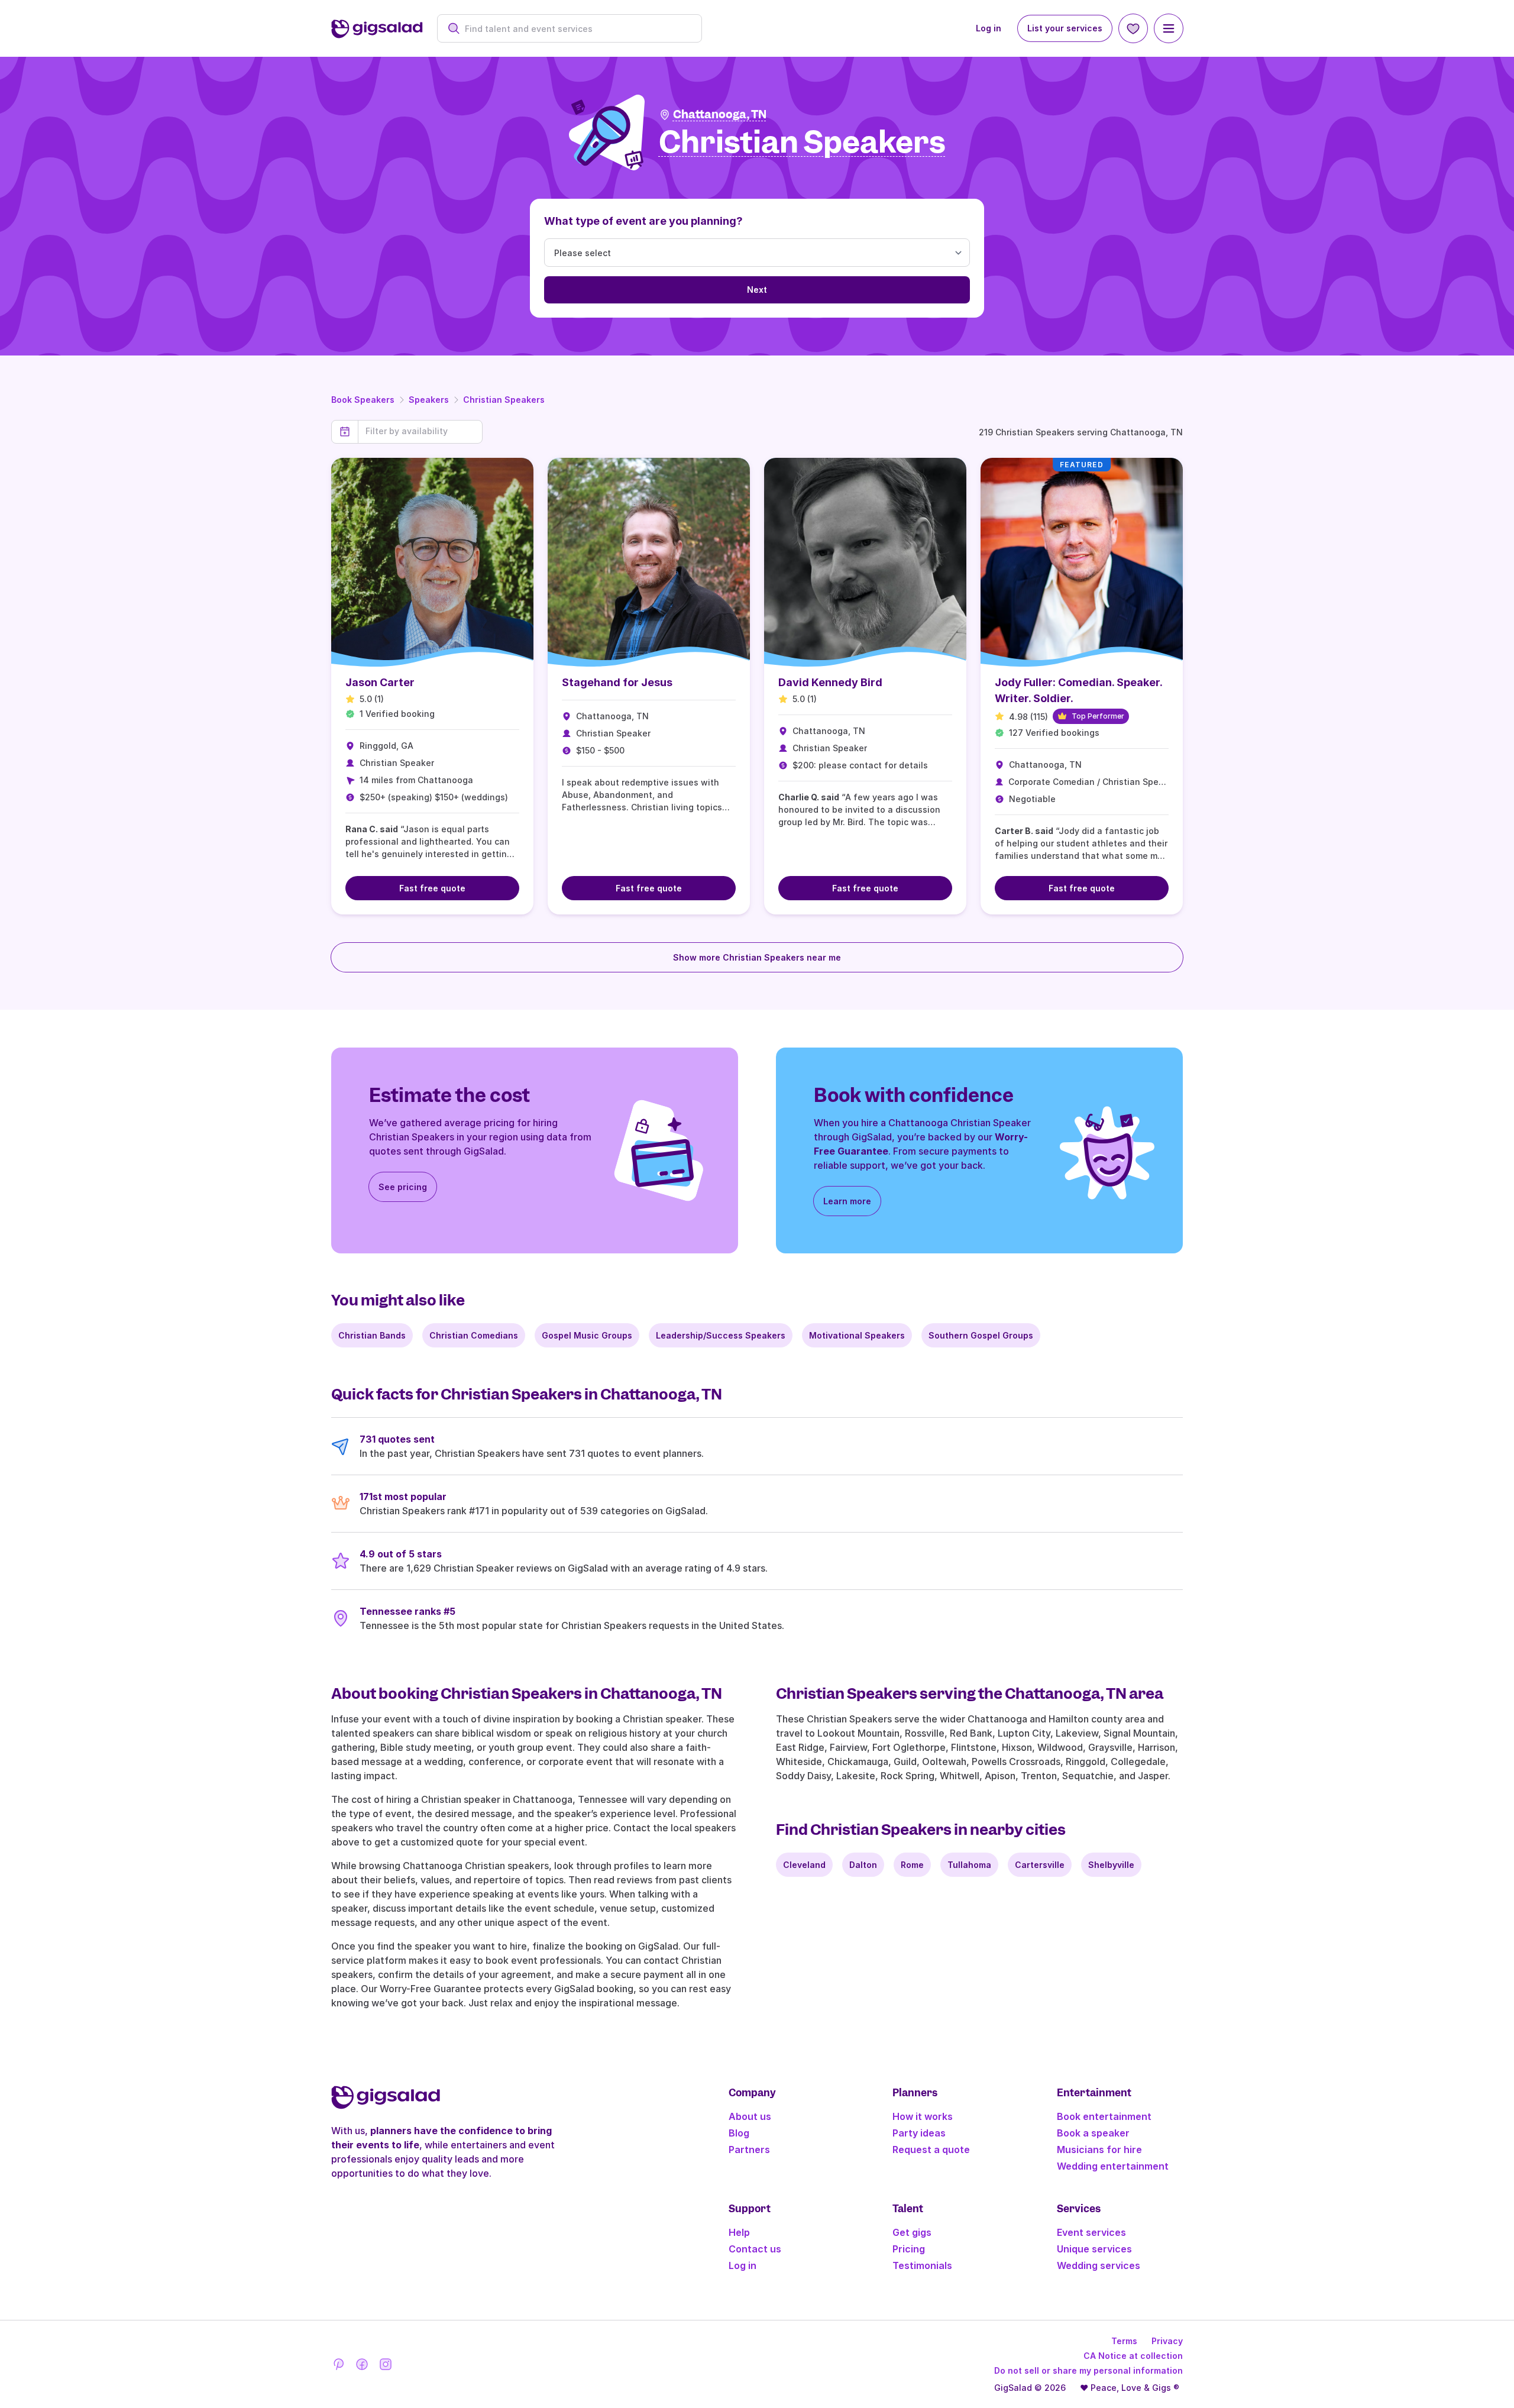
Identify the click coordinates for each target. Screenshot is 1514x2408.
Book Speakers (363, 400)
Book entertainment (1104, 2116)
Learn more (847, 1201)
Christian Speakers (504, 400)
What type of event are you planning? (643, 221)
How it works (923, 2116)
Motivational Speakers (857, 1335)
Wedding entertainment (1113, 2166)
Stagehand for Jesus (617, 682)
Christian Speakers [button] (802, 143)
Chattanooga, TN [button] (720, 114)
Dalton (863, 1865)
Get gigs (912, 2232)
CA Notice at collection (1133, 2356)
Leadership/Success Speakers (721, 1335)
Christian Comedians (474, 1335)
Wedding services (1099, 2265)
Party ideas (919, 2133)
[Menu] (1169, 28)
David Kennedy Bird (830, 682)
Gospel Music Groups (587, 1335)
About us (750, 2116)
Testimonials (922, 2265)
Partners (749, 2150)
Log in (989, 28)
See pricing (403, 1187)
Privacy (1167, 2341)
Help (739, 2232)
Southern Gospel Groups (981, 1335)
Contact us (755, 2249)
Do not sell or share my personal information (1088, 2370)
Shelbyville (1111, 1865)
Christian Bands (372, 1335)
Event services (1091, 2232)
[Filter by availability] (420, 431)
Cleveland (804, 1865)
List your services (1065, 28)
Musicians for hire (1099, 2150)
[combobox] (576, 29)
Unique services (1094, 2249)
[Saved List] (1133, 28)
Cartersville (1040, 1865)
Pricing (909, 2249)
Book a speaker (1093, 2133)
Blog (739, 2133)
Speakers (429, 400)
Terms (1124, 2341)
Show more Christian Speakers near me (757, 957)
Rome (912, 1865)
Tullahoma (969, 1865)
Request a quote (931, 2150)
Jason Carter (380, 682)
